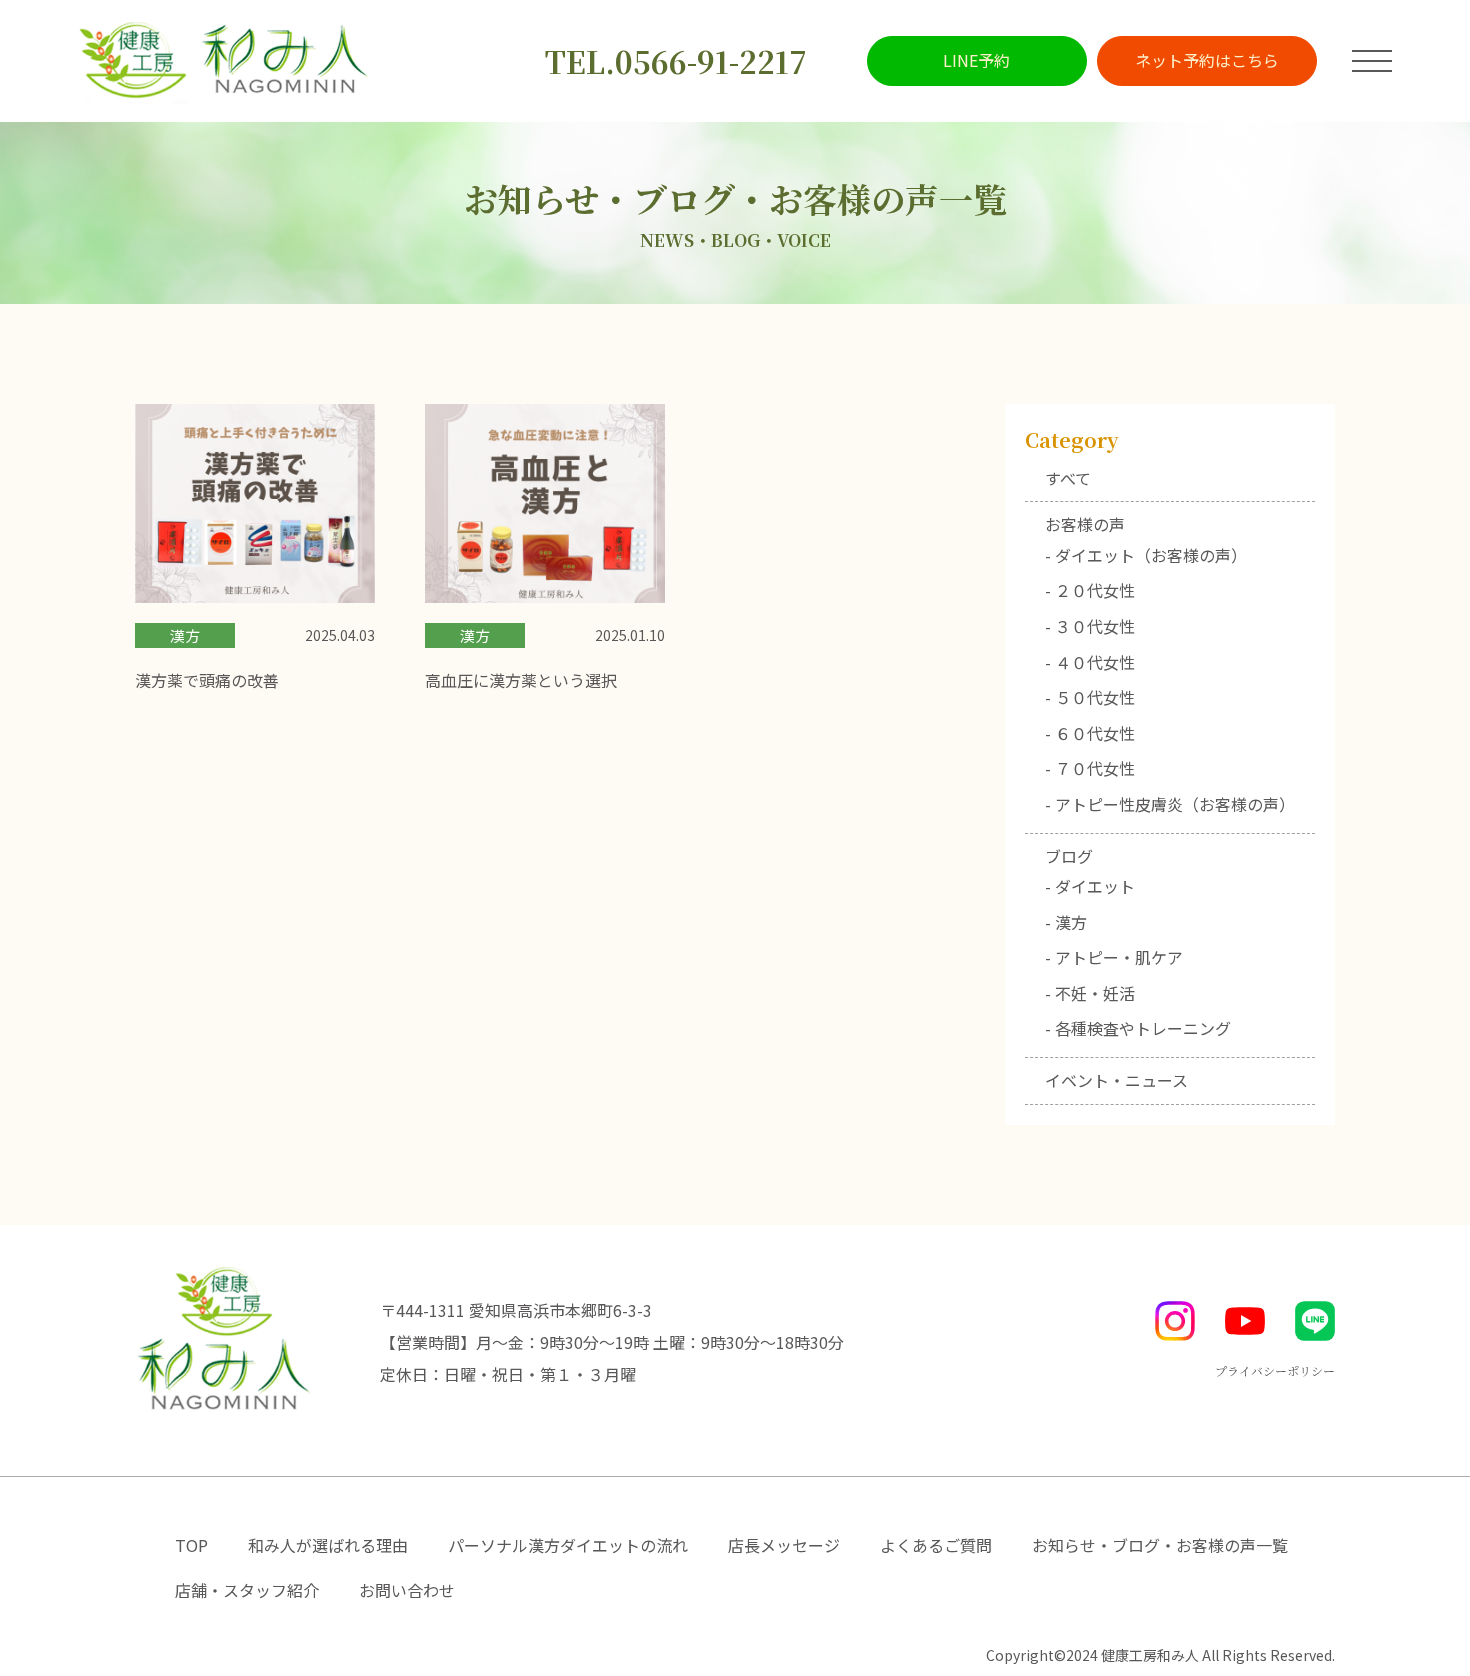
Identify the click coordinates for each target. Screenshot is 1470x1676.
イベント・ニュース (1116, 1080)
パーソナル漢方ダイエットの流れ (568, 1545)
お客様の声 (1085, 524)
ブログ (1069, 856)
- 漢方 (1066, 922)
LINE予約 (976, 60)
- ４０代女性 (1090, 662)
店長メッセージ (784, 1545)
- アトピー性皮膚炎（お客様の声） (1170, 804)
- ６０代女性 (1090, 733)
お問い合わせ (407, 1590)
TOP (191, 1545)
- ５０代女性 (1090, 697)
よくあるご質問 (936, 1545)
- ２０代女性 (1090, 590)
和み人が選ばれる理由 (328, 1545)
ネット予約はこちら (1207, 60)
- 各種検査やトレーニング (1138, 1028)
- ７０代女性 (1090, 768)
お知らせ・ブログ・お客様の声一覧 (1160, 1545)
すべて (1068, 478)
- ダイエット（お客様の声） (1146, 555)
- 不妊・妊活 (1090, 993)
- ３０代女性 (1090, 626)
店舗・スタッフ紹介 (247, 1590)
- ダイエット (1090, 886)
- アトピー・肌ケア (1114, 957)
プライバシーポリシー (1275, 1370)
